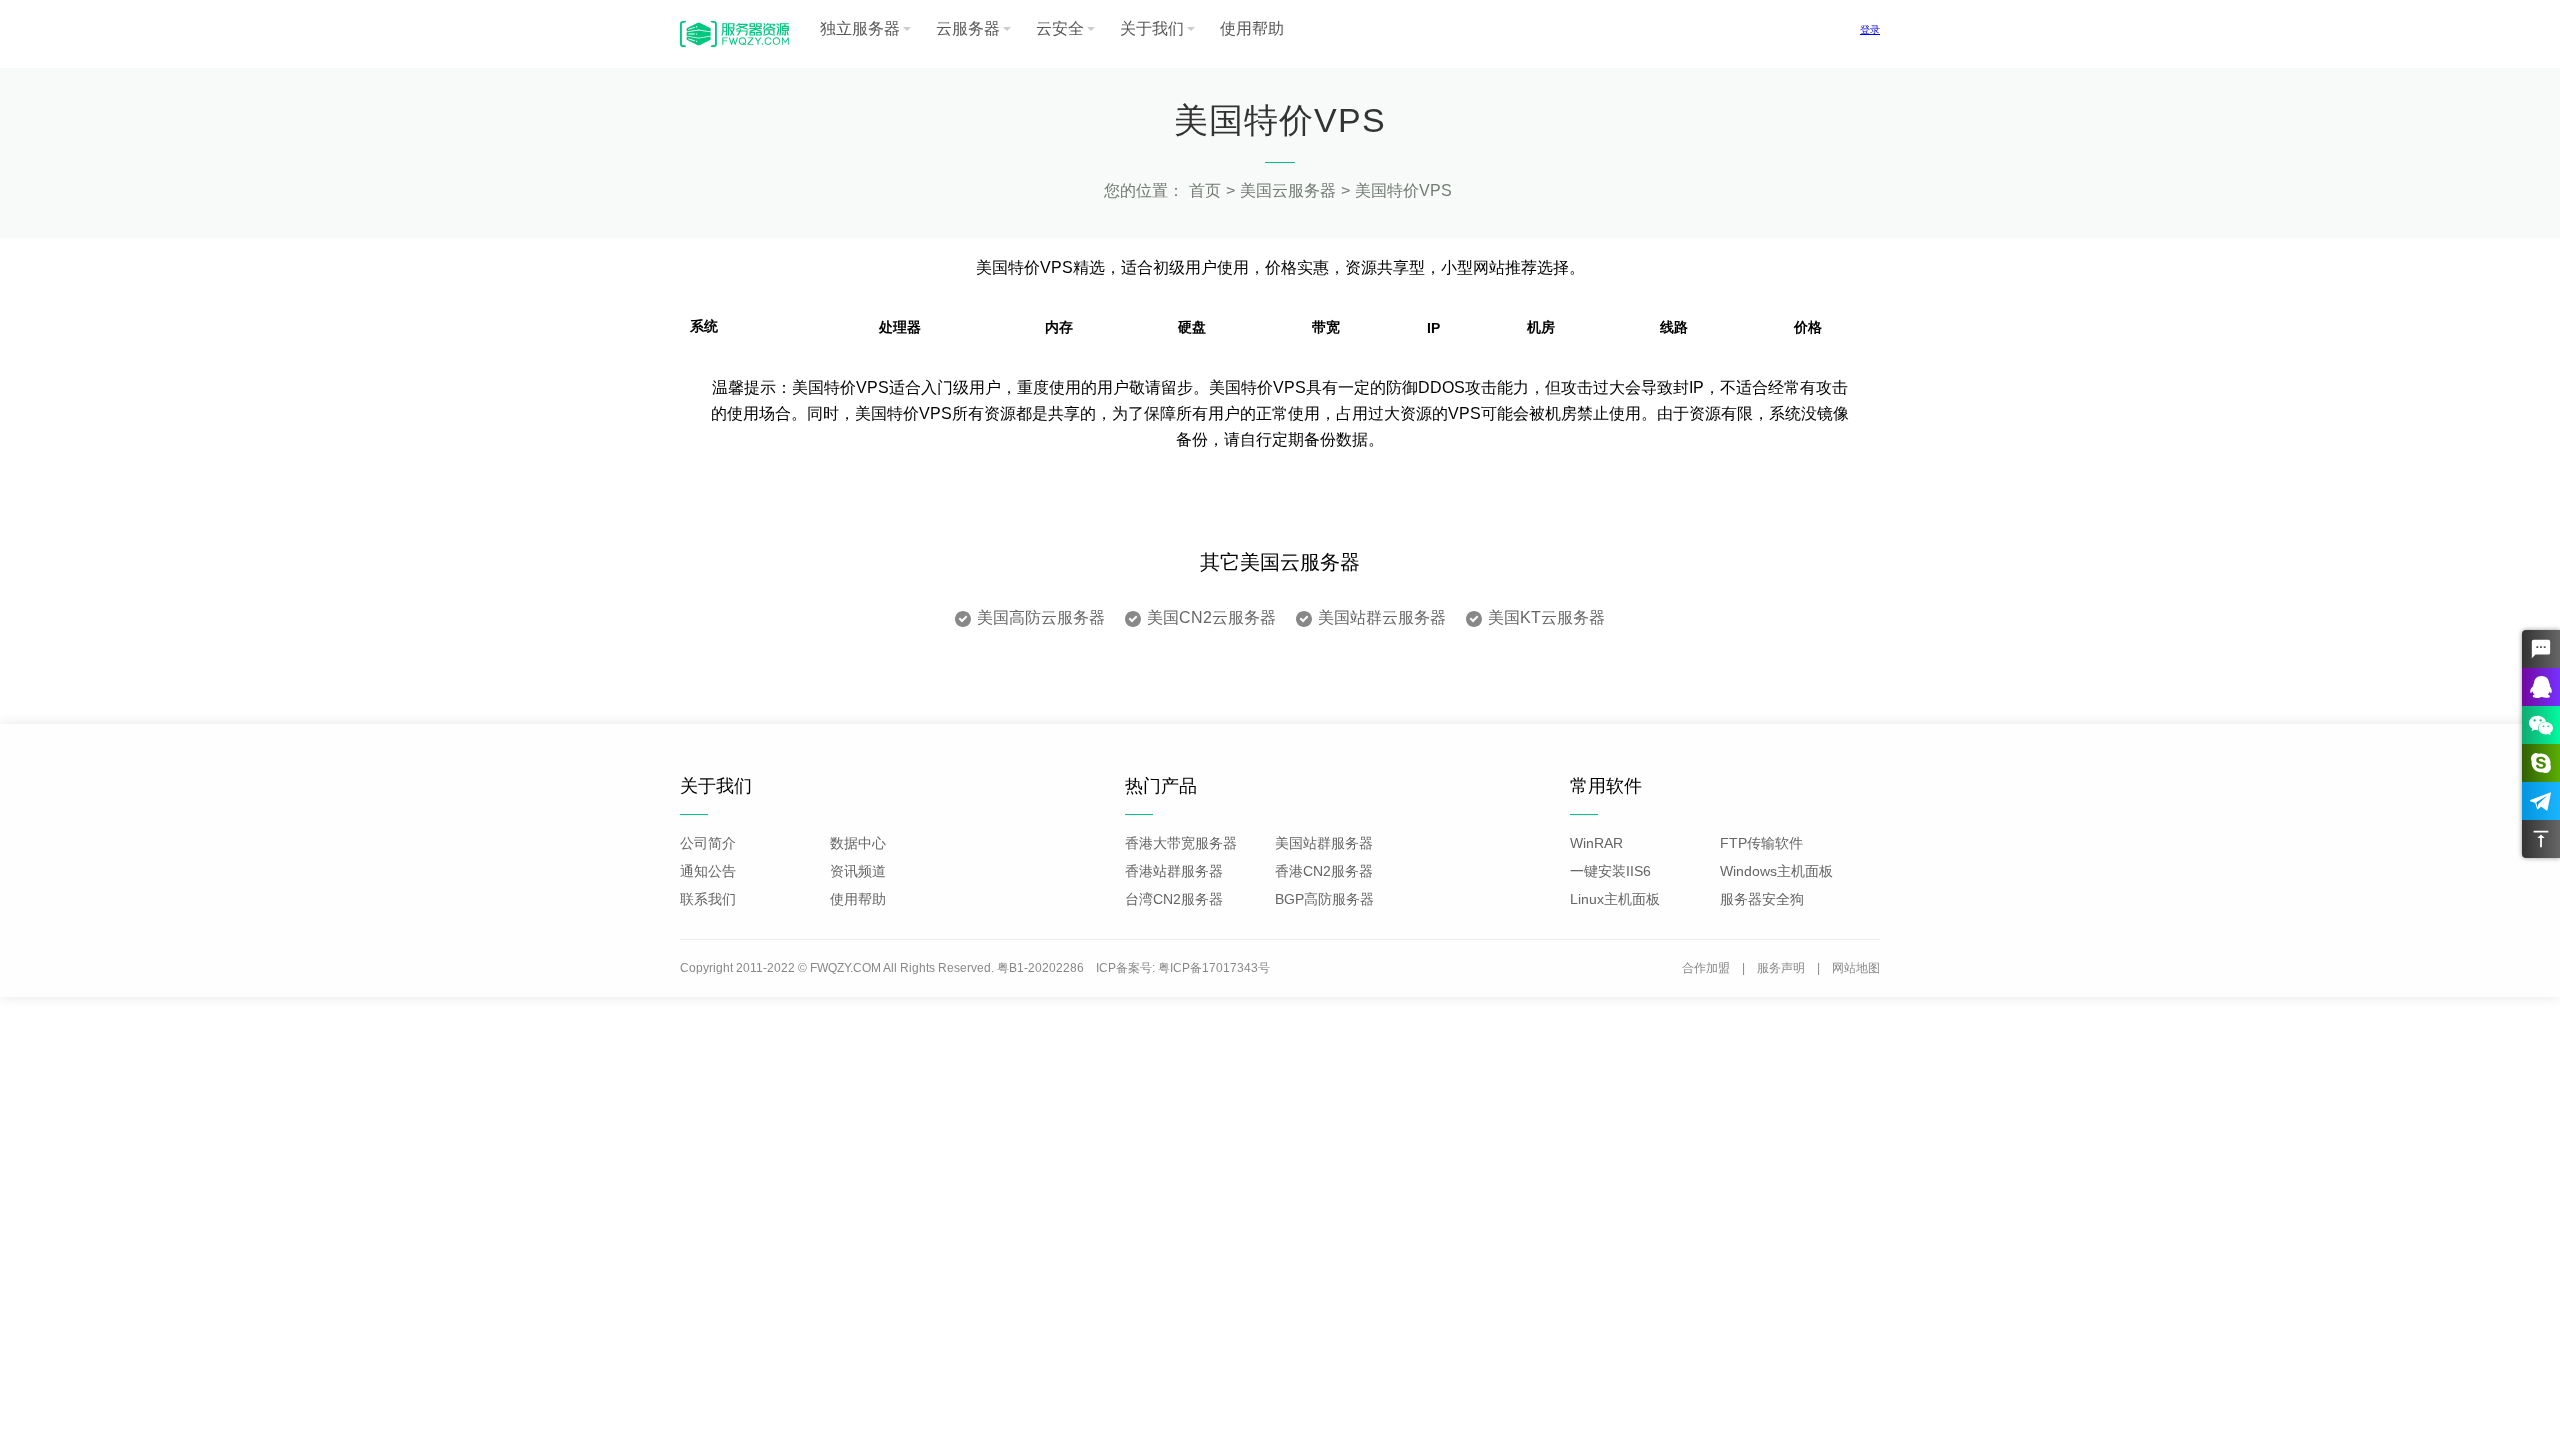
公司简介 (708, 843)
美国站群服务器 (1324, 843)
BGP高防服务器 (1324, 899)
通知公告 (708, 871)
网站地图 (1856, 968)
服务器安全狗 (1762, 899)
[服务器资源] (734, 45)
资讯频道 (858, 871)
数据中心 (858, 843)
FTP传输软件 (1761, 843)
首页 (1205, 190)
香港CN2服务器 (1324, 871)
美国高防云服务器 (1041, 617)
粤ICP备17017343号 (1214, 968)
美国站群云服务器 (1382, 617)
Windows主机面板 (1776, 871)
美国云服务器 (1288, 190)
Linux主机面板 (1615, 899)
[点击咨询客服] (2541, 649)
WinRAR (1596, 843)
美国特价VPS (1403, 190)
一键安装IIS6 (1610, 871)
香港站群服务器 (1174, 871)
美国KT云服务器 (1546, 617)
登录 (1870, 29)
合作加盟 (1706, 968)
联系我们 (708, 899)
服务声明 (1781, 968)
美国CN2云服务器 (1211, 617)
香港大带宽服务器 (1181, 843)
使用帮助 (1252, 28)
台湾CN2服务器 (1174, 899)
